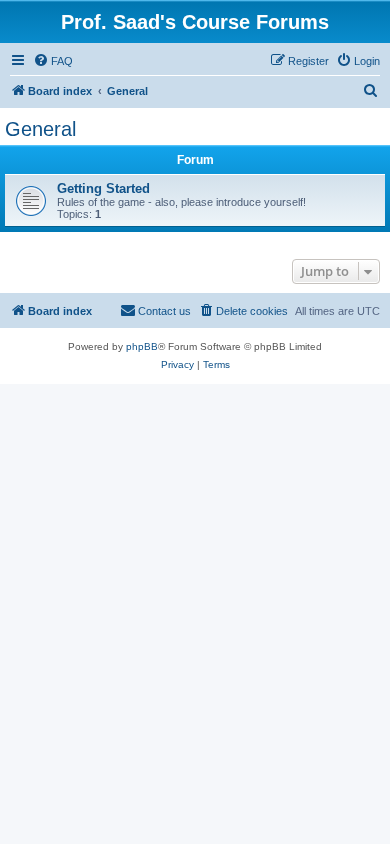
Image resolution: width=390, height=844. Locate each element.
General (40, 129)
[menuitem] (53, 61)
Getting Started (103, 188)
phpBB (142, 346)
